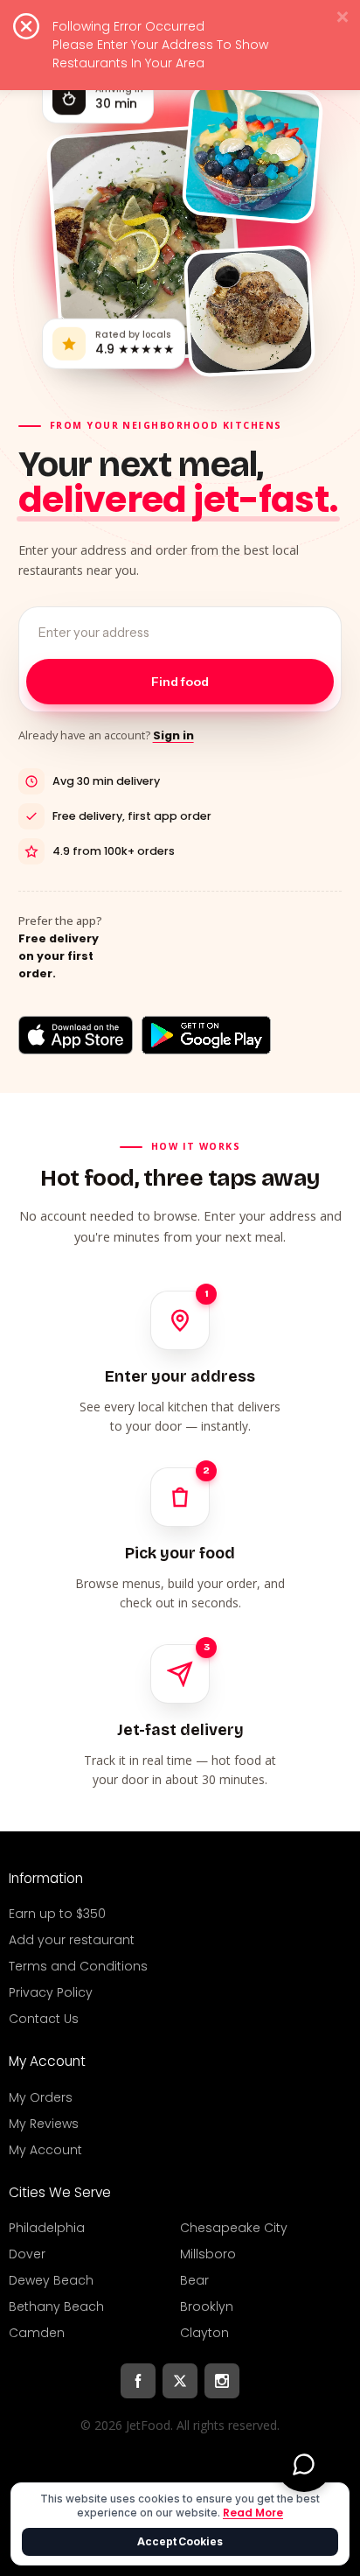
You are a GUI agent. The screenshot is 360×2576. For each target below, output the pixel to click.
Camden (37, 2333)
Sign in (173, 735)
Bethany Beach (56, 2306)
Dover (27, 2254)
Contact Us (44, 2019)
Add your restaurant (72, 1940)
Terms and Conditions (78, 1966)
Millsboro (208, 2254)
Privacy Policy (51, 1992)
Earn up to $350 (57, 1914)
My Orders (41, 2097)
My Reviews (44, 2124)
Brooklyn (207, 2306)
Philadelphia (47, 2228)
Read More (253, 2513)
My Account (45, 2150)
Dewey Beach (51, 2280)
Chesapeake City (234, 2228)
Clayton (204, 2333)
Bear (194, 2280)
